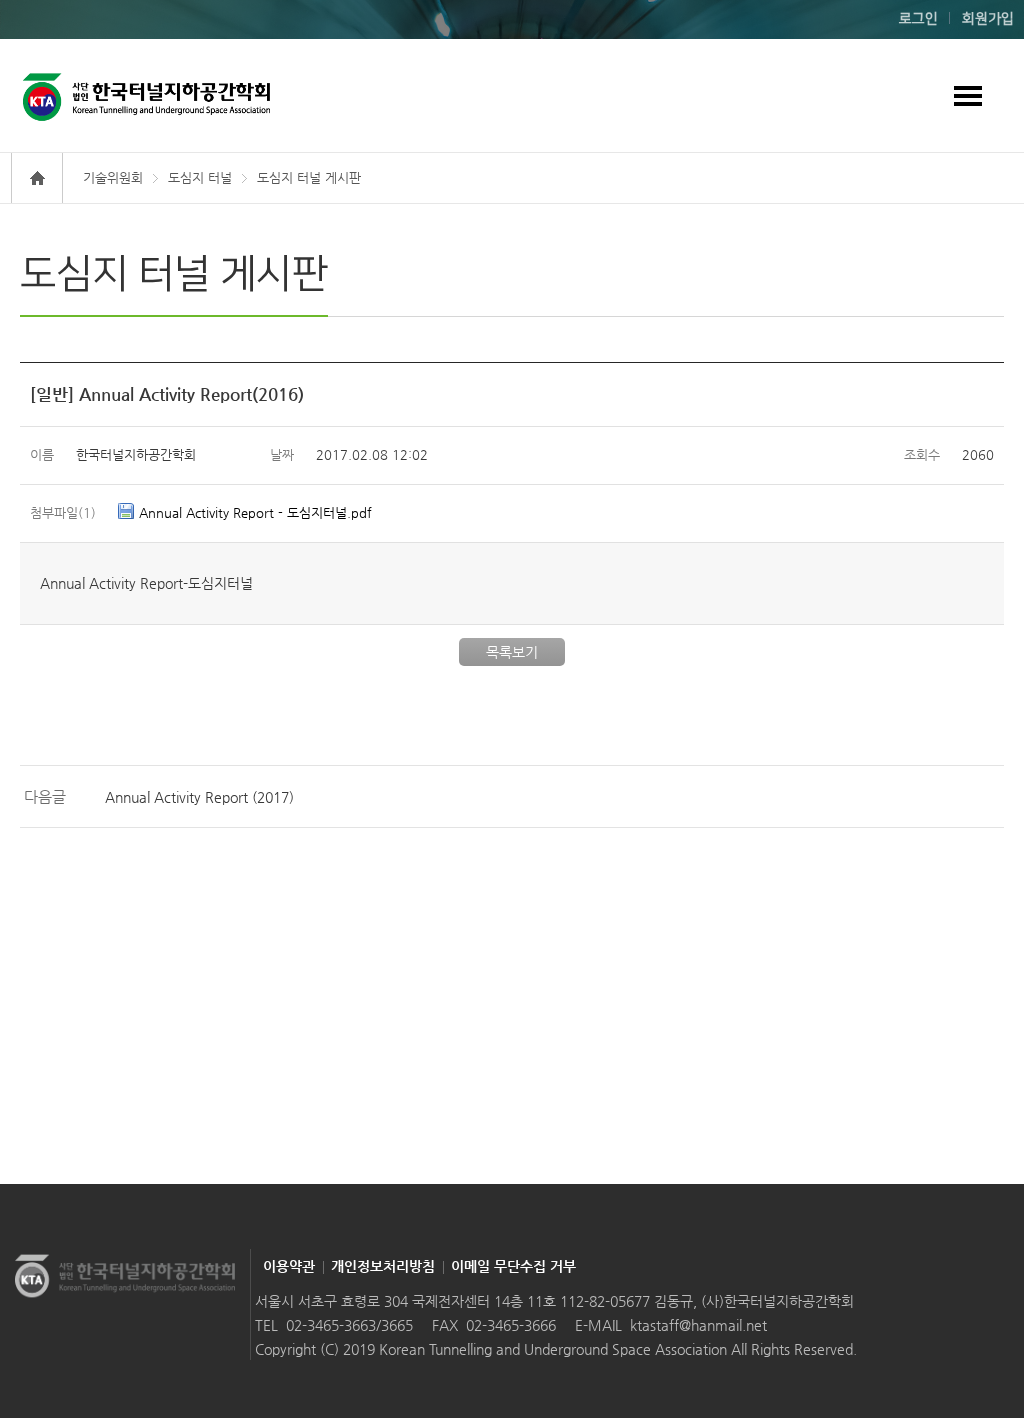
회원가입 (988, 19)
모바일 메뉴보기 (967, 95)
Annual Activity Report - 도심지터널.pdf (255, 512)
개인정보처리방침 (383, 1266)
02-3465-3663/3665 (349, 1325)
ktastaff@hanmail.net (698, 1325)
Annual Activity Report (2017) (199, 797)
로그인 (918, 19)
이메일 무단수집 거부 (513, 1266)
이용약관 (289, 1266)
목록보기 (512, 652)
